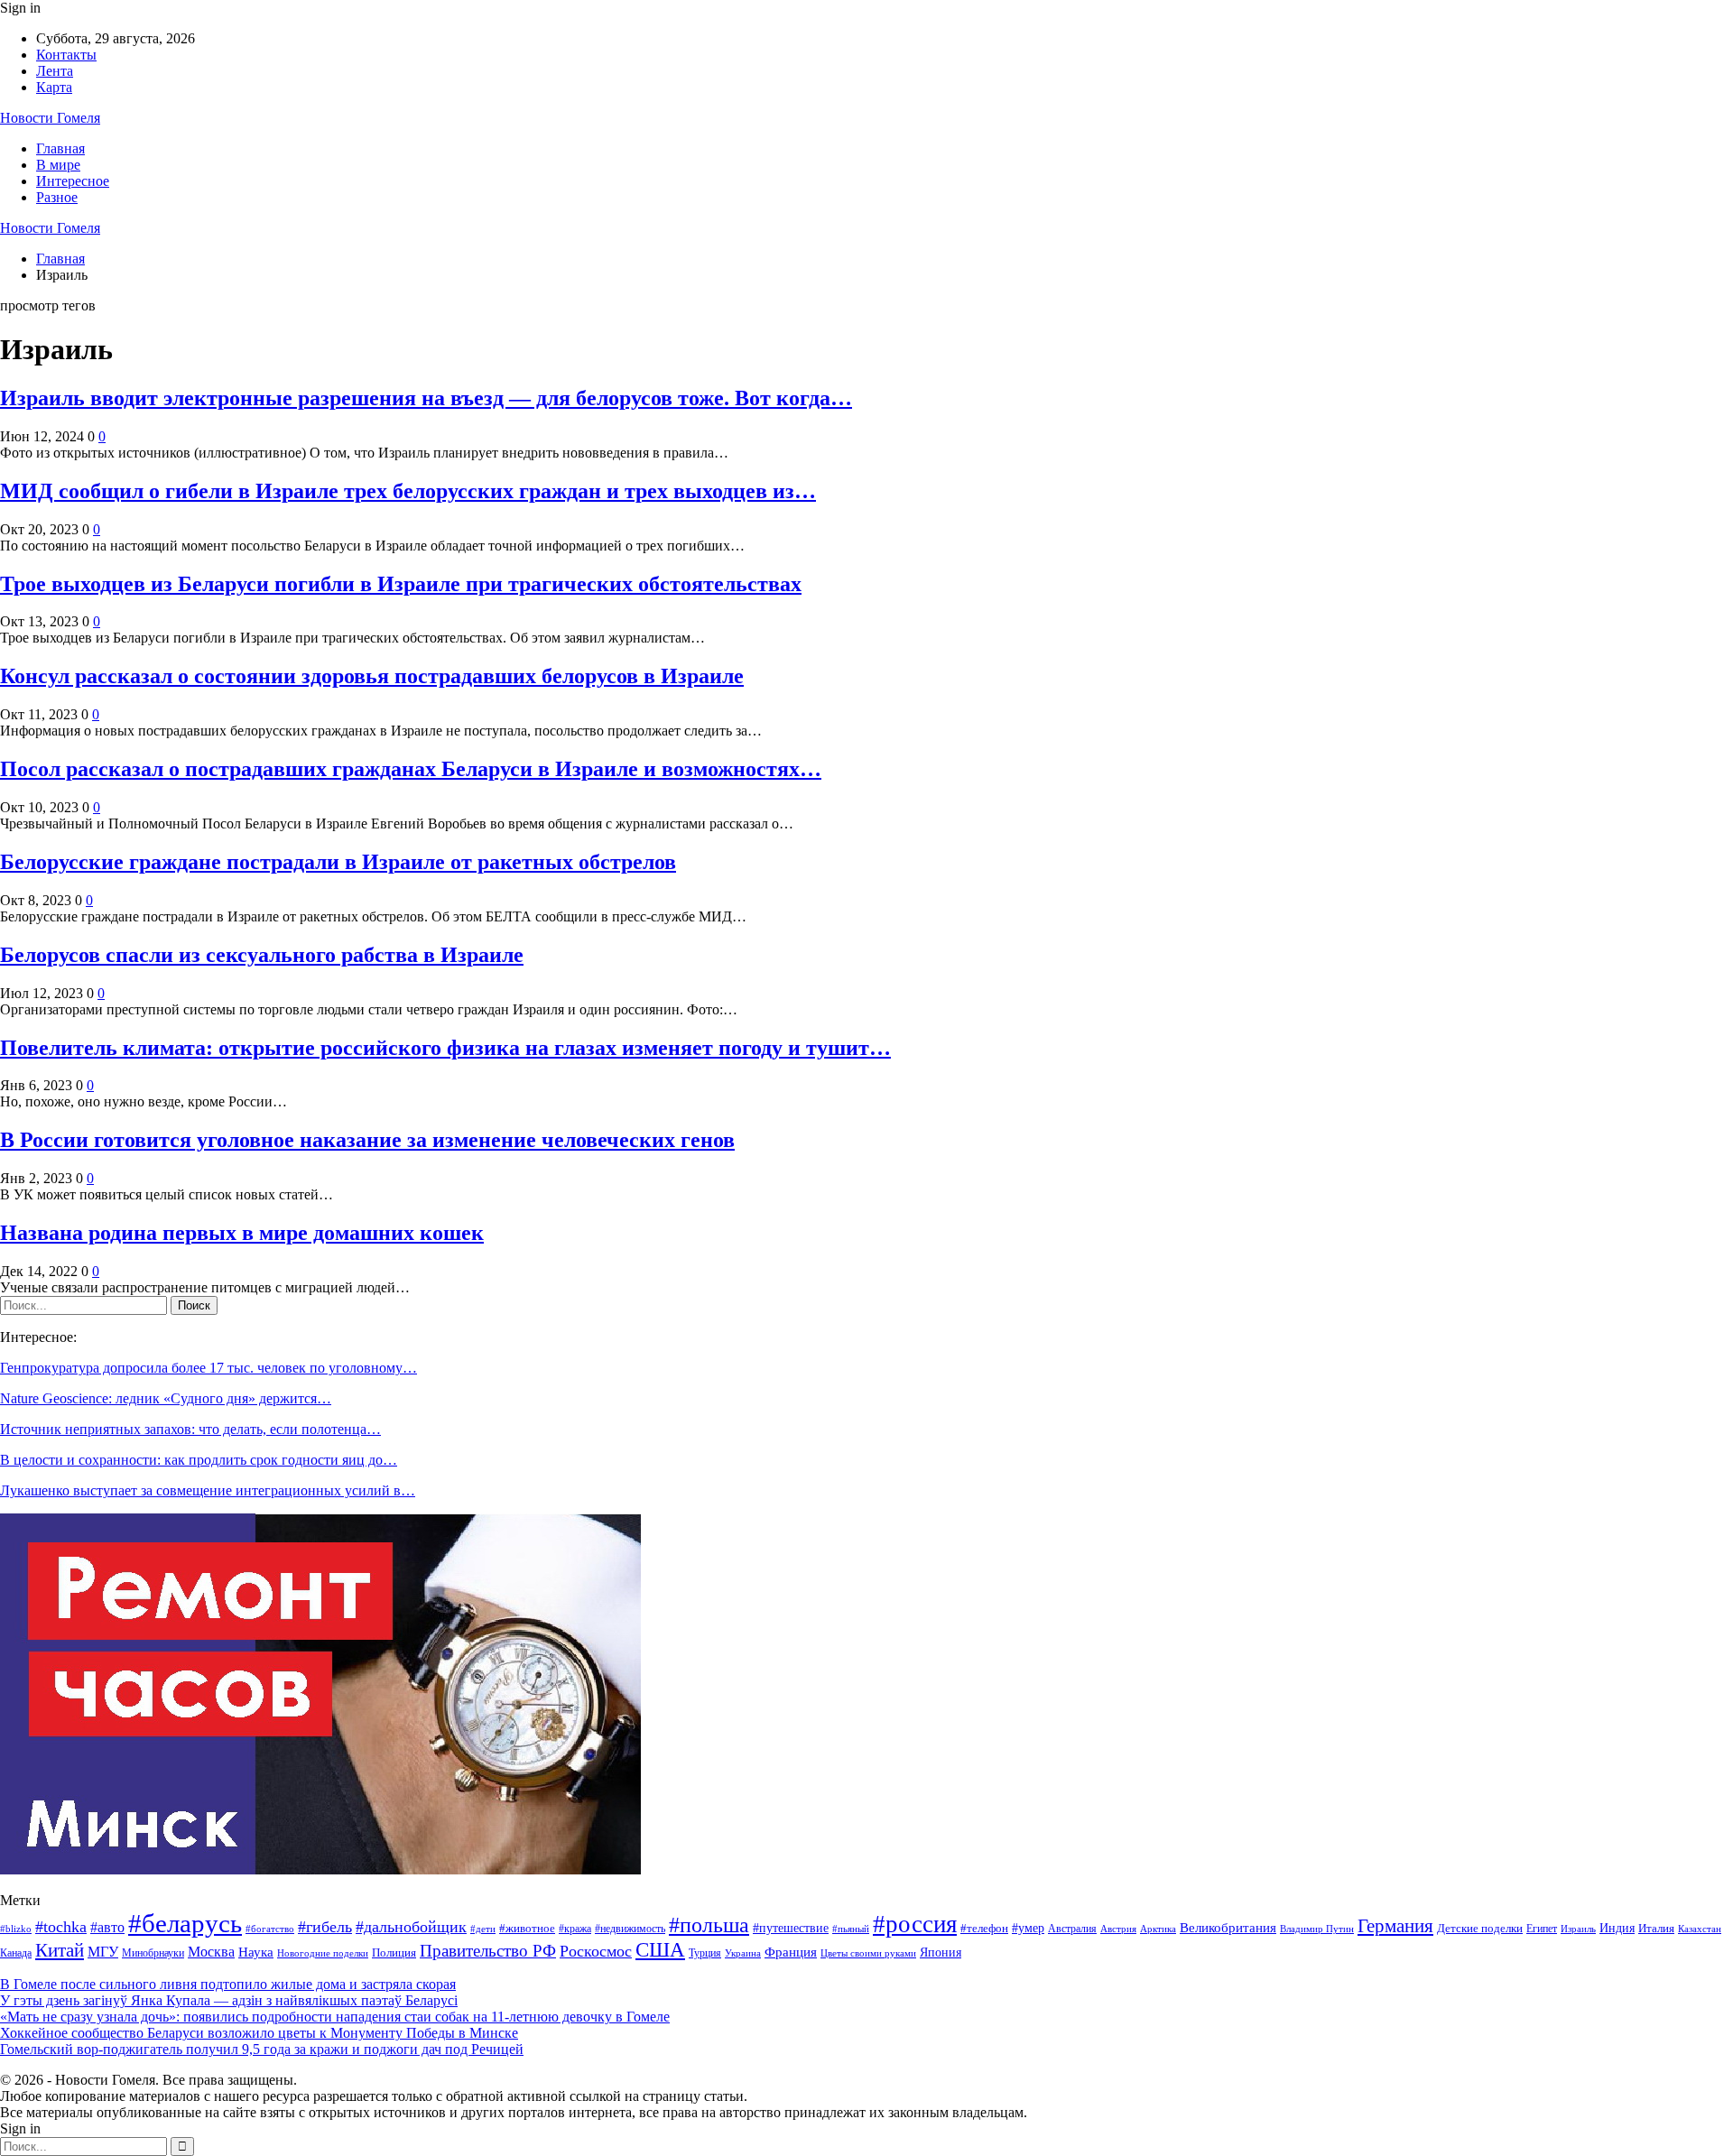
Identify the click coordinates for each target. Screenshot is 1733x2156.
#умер (1028, 1928)
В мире (58, 165)
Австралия (1072, 1929)
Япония (941, 1952)
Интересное (73, 181)
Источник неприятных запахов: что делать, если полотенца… (190, 1429)
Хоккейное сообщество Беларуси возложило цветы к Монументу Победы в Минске (259, 2033)
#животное (527, 1928)
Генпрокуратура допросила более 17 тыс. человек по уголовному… (209, 1368)
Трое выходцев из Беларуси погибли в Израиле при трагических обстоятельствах (401, 584)
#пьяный (851, 1929)
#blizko (16, 1929)
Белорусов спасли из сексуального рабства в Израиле (262, 955)
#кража (575, 1929)
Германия (1395, 1926)
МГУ (103, 1952)
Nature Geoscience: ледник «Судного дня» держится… (166, 1398)
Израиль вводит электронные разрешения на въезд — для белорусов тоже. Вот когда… (426, 398)
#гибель (325, 1927)
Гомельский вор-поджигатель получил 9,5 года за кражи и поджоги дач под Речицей (262, 2049)
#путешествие (791, 1928)
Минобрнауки (153, 1953)
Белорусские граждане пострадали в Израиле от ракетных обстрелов (338, 862)
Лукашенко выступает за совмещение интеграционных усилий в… (208, 1490)
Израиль (1578, 1929)
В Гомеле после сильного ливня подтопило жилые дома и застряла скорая (228, 1984)
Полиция (394, 1952)
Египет (1542, 1929)
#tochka (61, 1927)
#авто (107, 1927)
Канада (16, 1953)
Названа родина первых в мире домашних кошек (242, 1233)
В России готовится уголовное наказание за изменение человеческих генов (367, 1140)
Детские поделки (1480, 1928)
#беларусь (185, 1923)
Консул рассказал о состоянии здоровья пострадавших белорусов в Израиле (372, 676)
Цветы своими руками (868, 1953)
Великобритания (1228, 1927)
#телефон (984, 1929)
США (660, 1950)
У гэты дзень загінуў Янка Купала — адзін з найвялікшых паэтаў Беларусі (229, 2000)
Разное (57, 197)
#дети (483, 1929)
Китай (60, 1950)
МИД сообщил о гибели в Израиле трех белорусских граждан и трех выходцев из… (408, 491)
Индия (1617, 1928)
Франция (791, 1952)
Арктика (1158, 1929)
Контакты (66, 55)
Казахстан (1700, 1929)
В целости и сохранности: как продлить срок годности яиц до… (199, 1460)
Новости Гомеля (50, 118)
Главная (60, 148)
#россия (915, 1924)
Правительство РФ (488, 1951)
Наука (256, 1952)
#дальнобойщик (411, 1927)
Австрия (1118, 1929)
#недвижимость (630, 1929)
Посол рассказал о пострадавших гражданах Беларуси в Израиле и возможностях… (411, 769)
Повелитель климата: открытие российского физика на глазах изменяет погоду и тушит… (445, 1048)
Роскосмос (596, 1951)
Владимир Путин (1317, 1929)
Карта (54, 87)
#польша (709, 1925)
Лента (55, 71)
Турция (705, 1953)
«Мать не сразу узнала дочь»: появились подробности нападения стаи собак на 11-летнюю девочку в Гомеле (335, 2017)
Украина (743, 1953)
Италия (1656, 1929)
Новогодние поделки (323, 1953)
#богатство (270, 1929)
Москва (211, 1952)
